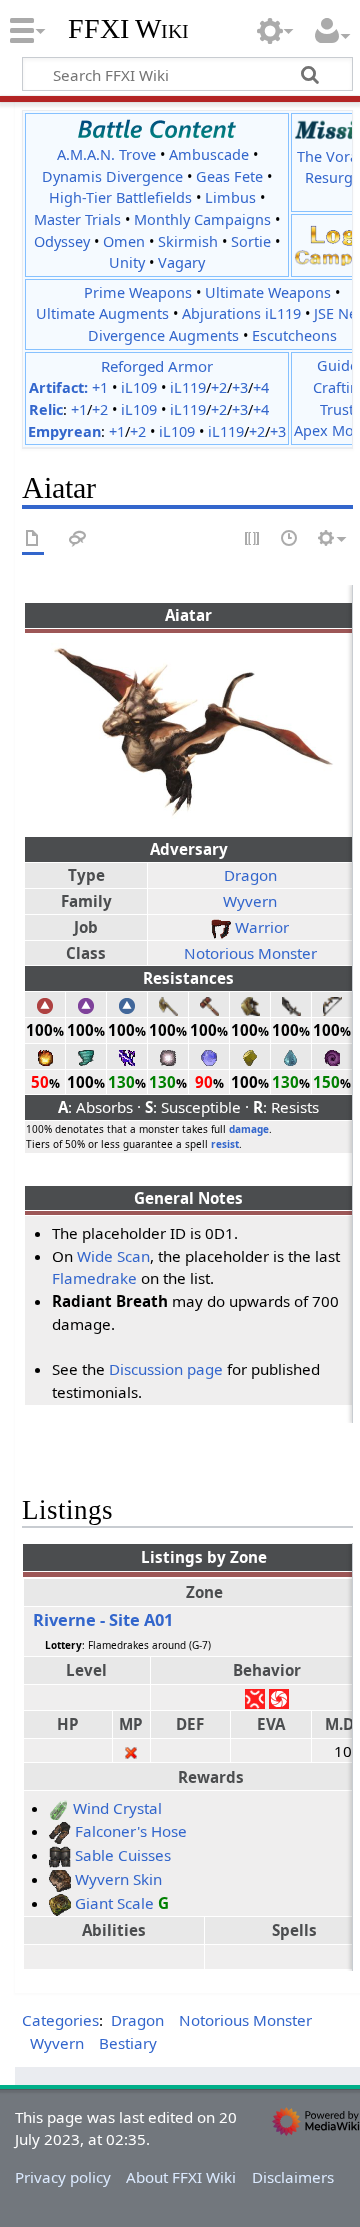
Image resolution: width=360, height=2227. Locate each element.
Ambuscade (209, 154)
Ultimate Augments (102, 313)
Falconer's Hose (131, 1831)
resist (225, 1144)
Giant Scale (114, 1903)
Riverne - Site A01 (103, 1619)
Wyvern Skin (118, 1879)
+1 (100, 387)
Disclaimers (293, 2177)
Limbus (230, 197)
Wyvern (250, 901)
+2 (219, 387)
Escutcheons (294, 335)
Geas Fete (229, 176)
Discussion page (166, 1369)
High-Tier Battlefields (120, 197)
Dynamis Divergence (112, 176)
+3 (240, 387)
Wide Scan (113, 1256)
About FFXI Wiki (181, 2177)
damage (249, 1129)
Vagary (181, 262)
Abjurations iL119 (241, 313)
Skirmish (188, 241)
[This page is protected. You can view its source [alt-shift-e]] (253, 539)
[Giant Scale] (60, 1903)
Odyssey (62, 241)
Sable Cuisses (123, 1855)
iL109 (139, 387)
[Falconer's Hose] (60, 1831)
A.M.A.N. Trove (106, 154)
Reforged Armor (157, 366)
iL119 (188, 387)
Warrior (262, 927)
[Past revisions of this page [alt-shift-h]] (290, 539)
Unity (127, 262)
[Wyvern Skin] (60, 1879)
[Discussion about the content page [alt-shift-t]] (78, 539)
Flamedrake (94, 1278)
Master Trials (77, 219)
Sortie (251, 241)
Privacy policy (63, 2177)
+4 (261, 387)
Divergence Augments (163, 335)
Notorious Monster (250, 953)
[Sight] (279, 1697)
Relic (46, 409)
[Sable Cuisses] (60, 1855)
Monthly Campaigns (202, 219)
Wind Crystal (117, 1808)
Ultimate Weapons (268, 292)
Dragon (250, 875)
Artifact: (58, 387)
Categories (60, 2020)
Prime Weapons (138, 292)
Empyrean (64, 431)
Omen (124, 241)
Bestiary (128, 2043)
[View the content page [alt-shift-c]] (33, 539)
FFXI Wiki (128, 29)
